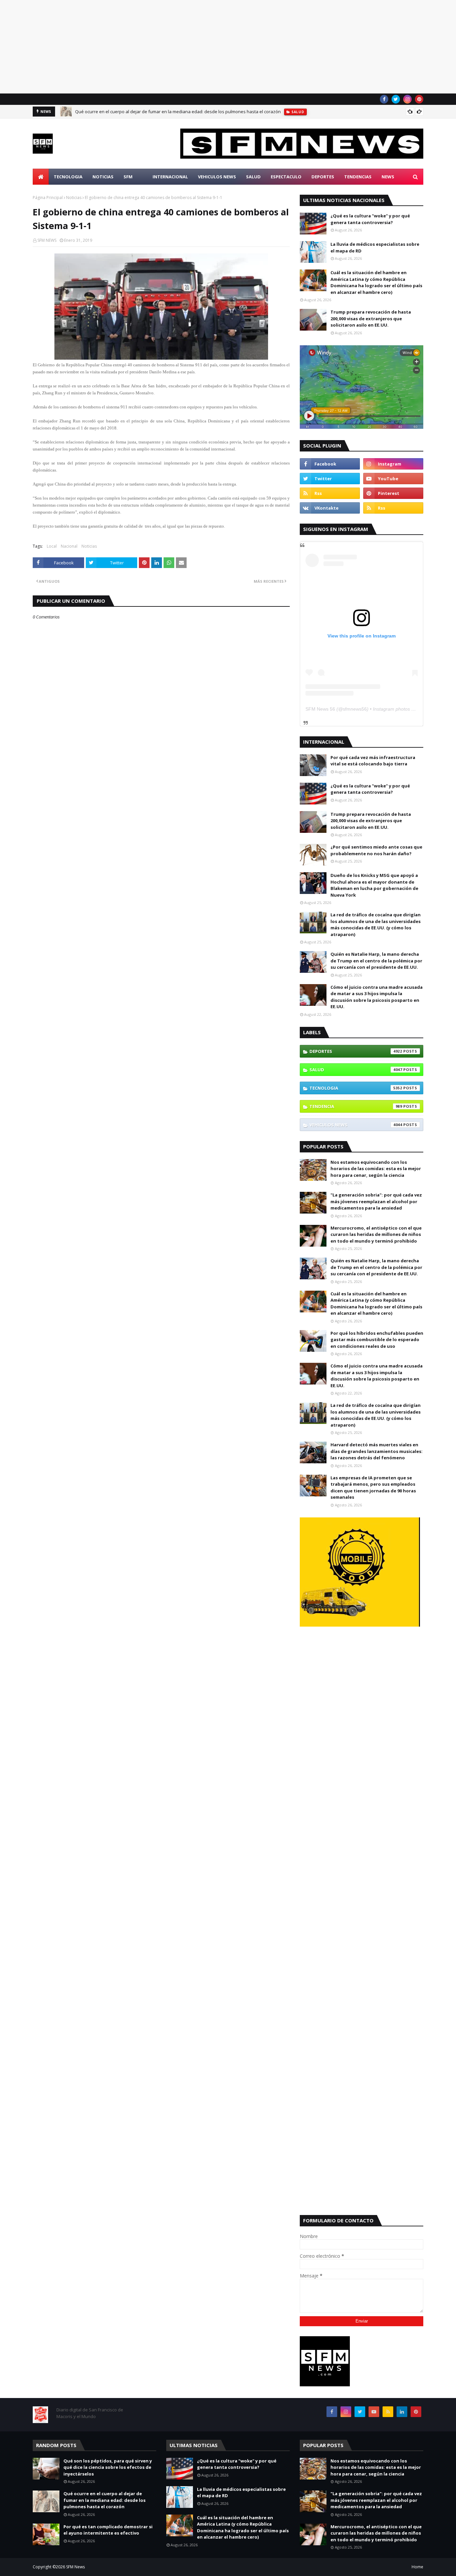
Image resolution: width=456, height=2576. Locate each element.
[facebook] (384, 99)
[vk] (330, 508)
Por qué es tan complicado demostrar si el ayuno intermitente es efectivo (108, 2530)
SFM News (75, 2567)
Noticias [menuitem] (103, 177)
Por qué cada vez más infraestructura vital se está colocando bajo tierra (373, 761)
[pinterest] (419, 99)
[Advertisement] (200, 47)
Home (417, 2567)
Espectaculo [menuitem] (286, 177)
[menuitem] (41, 177)
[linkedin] (402, 2412)
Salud (356, 1070)
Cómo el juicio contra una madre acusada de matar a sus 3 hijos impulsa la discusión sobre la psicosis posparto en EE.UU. (377, 997)
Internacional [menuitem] (170, 177)
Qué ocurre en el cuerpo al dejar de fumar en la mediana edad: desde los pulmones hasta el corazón (178, 112)
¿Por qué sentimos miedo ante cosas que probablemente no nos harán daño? (376, 850)
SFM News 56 (320, 709)
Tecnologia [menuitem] (68, 177)
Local (52, 546)
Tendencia (356, 1106)
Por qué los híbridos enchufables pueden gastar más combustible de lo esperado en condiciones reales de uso (377, 1340)
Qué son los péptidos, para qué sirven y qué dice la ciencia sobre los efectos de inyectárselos (108, 2467)
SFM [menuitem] (128, 177)
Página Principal (48, 198)
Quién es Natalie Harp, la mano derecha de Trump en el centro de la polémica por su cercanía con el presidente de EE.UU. (376, 961)
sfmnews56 (355, 709)
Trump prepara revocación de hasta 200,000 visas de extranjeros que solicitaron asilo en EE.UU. (371, 318)
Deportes (356, 1051)
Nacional (69, 546)
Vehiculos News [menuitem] (217, 177)
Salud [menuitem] (253, 177)
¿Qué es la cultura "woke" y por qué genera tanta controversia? (370, 219)
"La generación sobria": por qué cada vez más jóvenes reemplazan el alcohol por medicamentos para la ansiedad (376, 1201)
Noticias (74, 198)
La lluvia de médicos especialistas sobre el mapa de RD (375, 247)
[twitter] (396, 99)
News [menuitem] (388, 177)
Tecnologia (356, 1088)
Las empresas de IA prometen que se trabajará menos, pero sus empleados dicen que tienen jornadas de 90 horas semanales (373, 1488)
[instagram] (407, 99)
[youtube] (393, 479)
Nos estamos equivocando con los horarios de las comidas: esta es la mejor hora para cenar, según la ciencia (376, 1169)
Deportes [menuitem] (323, 177)
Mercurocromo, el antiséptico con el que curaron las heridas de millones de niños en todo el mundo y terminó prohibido (376, 1234)
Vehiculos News (356, 1125)
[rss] (330, 493)
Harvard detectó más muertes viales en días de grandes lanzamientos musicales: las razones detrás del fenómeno (377, 1451)
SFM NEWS (47, 240)
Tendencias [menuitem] (358, 177)
